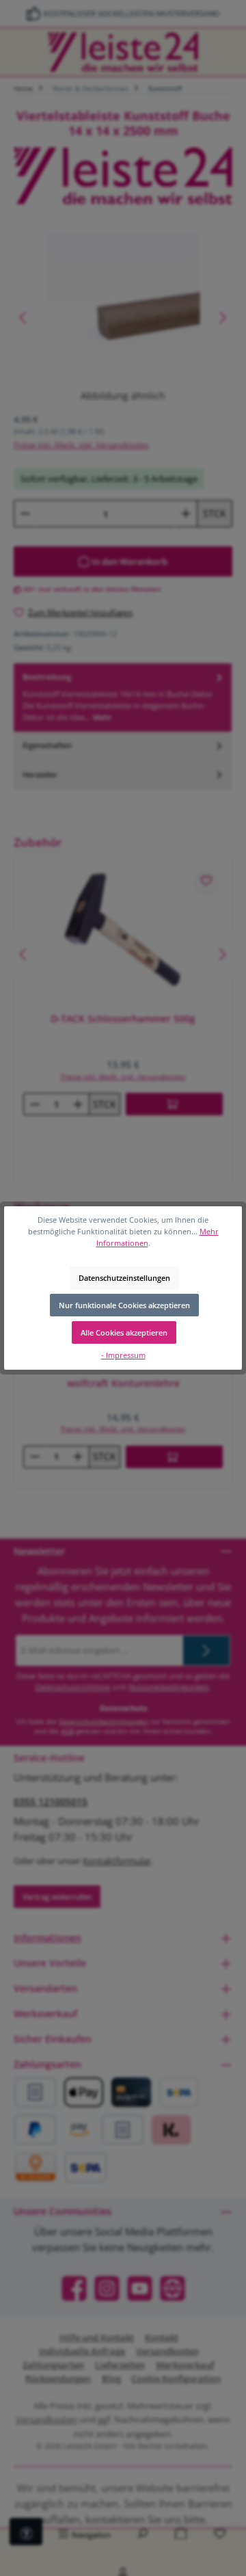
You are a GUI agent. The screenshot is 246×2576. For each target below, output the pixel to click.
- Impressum (123, 1355)
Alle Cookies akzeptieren (124, 1332)
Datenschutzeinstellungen (124, 1278)
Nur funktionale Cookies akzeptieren (124, 1305)
